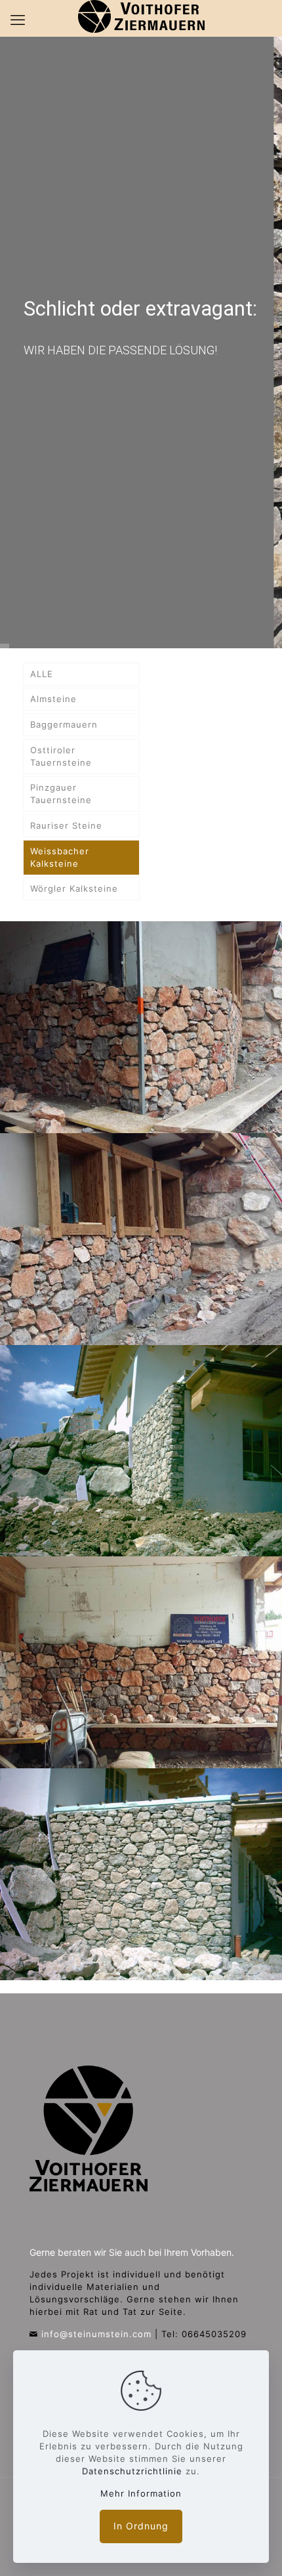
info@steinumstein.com (96, 2334)
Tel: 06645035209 (204, 2334)
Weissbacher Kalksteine (60, 857)
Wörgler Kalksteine (74, 888)
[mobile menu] (18, 20)
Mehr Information (141, 2493)
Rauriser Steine (66, 825)
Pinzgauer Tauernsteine (61, 794)
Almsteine (53, 699)
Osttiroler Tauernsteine (61, 756)
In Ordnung (141, 2526)
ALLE (42, 674)
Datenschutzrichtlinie (132, 2471)
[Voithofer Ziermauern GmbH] (141, 16)
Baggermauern (64, 724)
